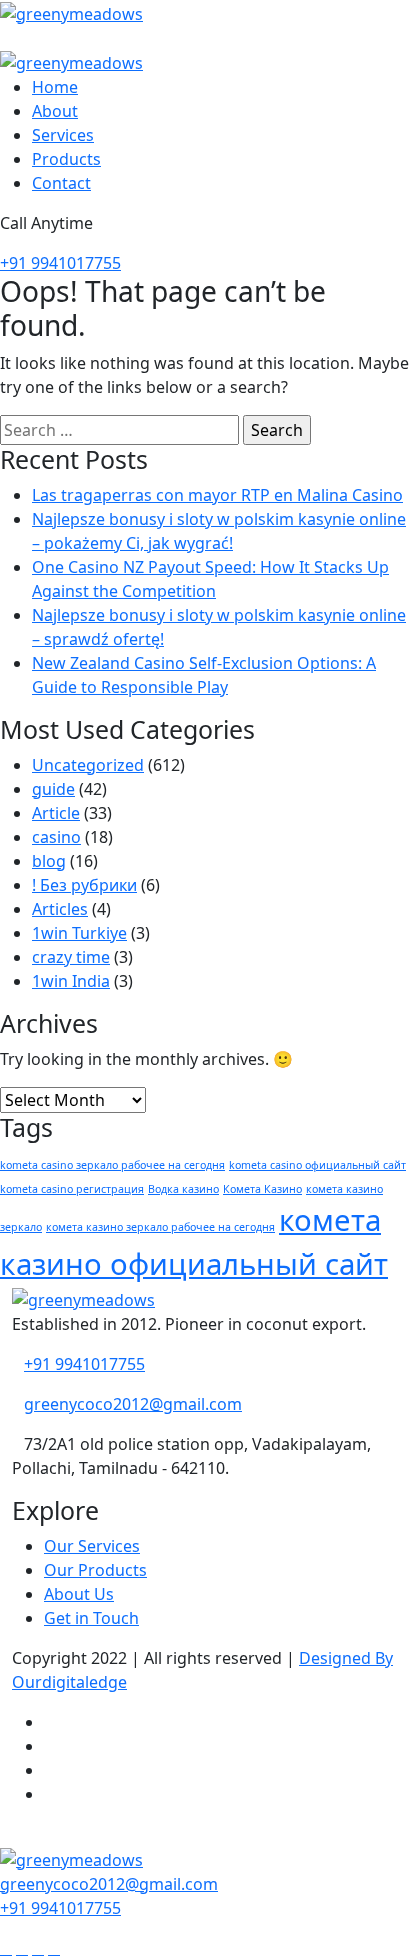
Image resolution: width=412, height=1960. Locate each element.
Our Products (95, 1570)
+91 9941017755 (60, 263)
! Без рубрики (84, 885)
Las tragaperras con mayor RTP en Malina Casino (217, 495)
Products (66, 159)
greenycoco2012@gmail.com (133, 1404)
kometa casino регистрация (72, 1189)
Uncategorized (88, 765)
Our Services (92, 1546)
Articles (60, 909)
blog (49, 861)
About (55, 111)
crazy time (71, 957)
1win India (71, 981)
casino (56, 837)
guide (53, 789)
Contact (61, 183)
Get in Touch (91, 1618)
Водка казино (183, 1189)
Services (63, 135)
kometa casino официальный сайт (317, 1165)
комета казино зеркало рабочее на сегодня (160, 1227)
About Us (79, 1594)
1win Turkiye (79, 933)
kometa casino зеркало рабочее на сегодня (112, 1165)
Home (55, 87)
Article (56, 813)
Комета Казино (262, 1189)
